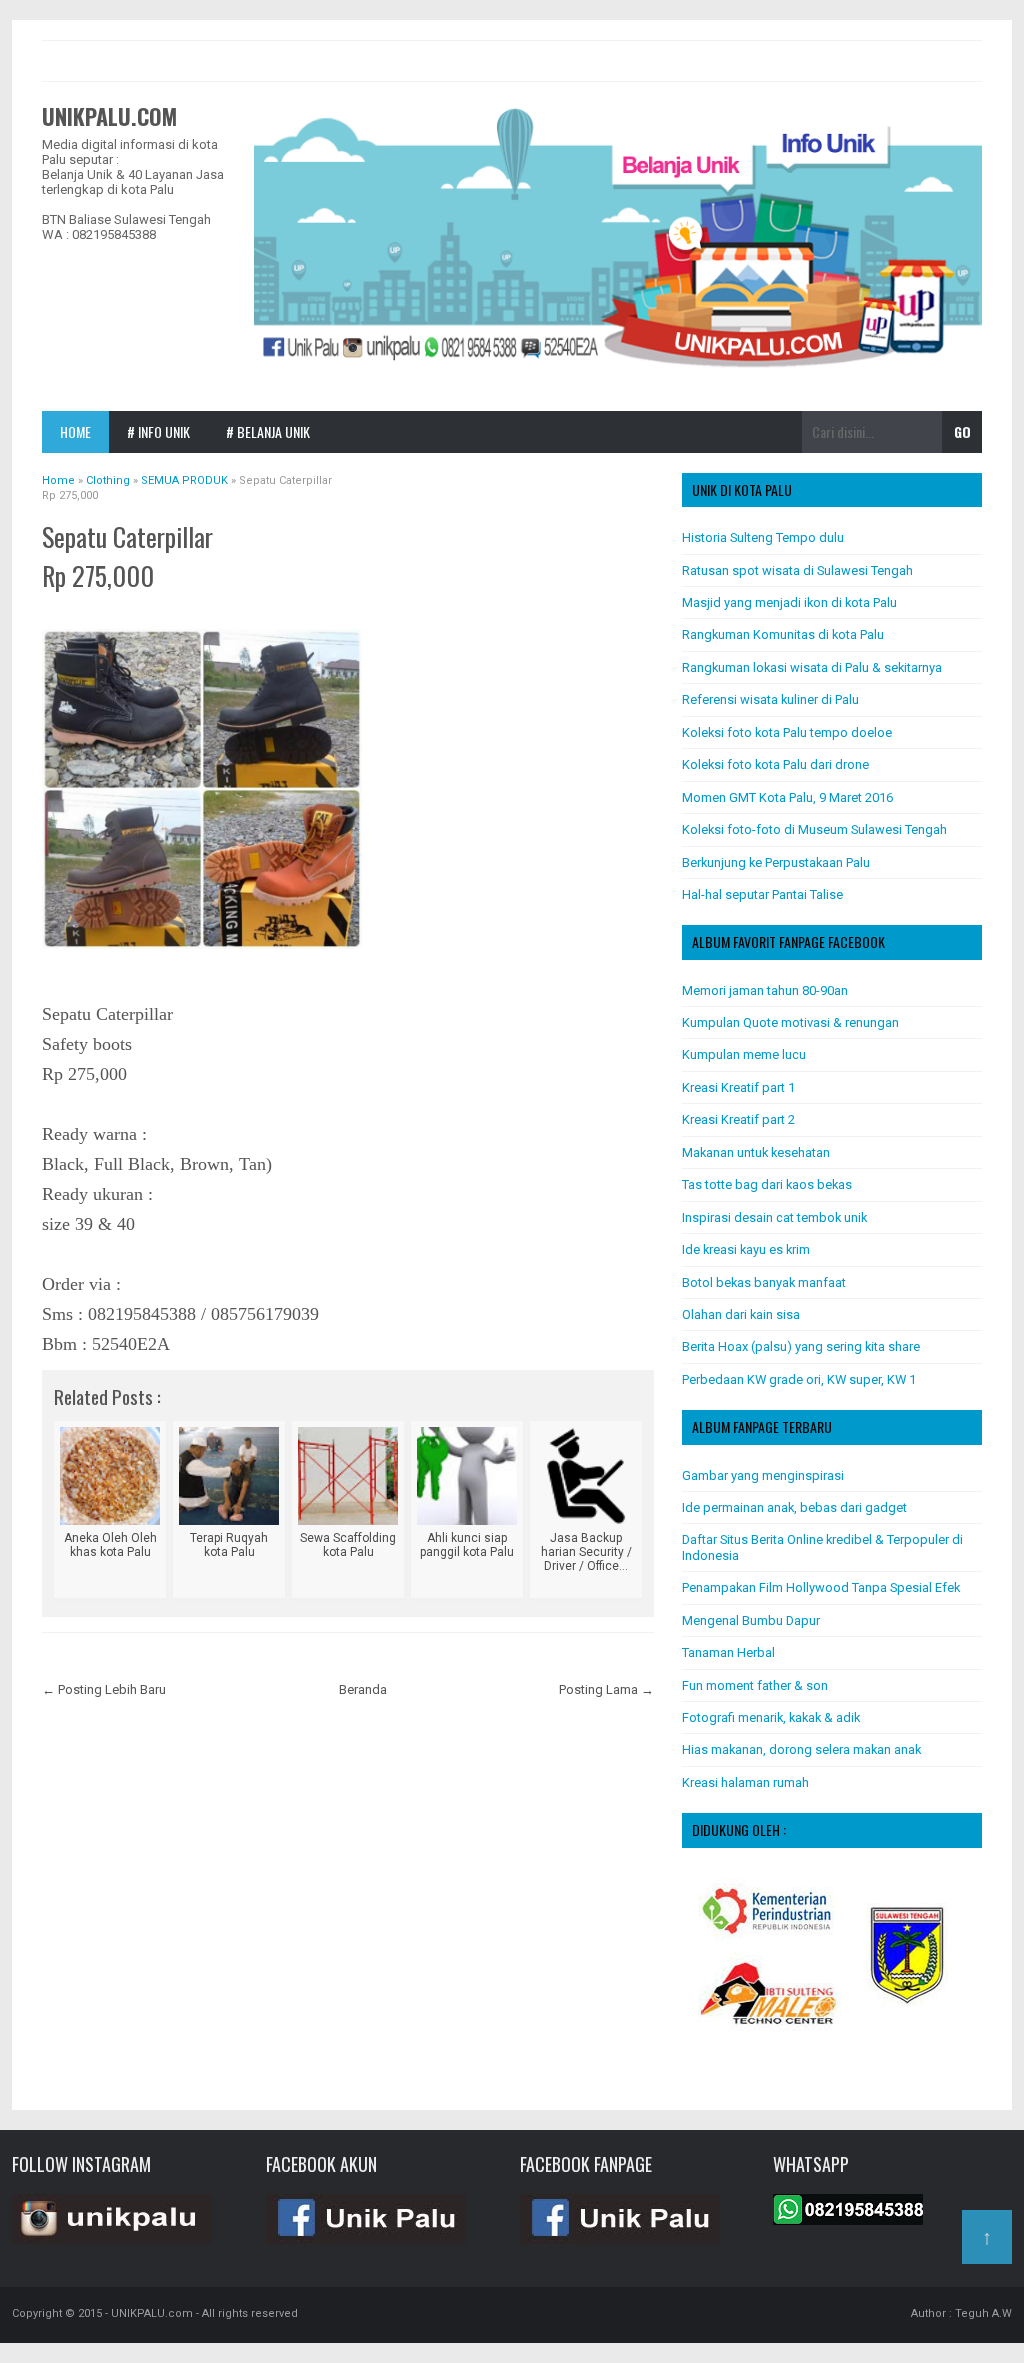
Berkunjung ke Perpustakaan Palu (776, 862)
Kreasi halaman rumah (745, 1782)
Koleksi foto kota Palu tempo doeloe (787, 732)
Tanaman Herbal (728, 1652)
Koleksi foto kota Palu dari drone (775, 764)
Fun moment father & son (755, 1685)
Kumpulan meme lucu (744, 1054)
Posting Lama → (606, 1689)
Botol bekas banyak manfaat (764, 1282)
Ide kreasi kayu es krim (746, 1249)
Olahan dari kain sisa (741, 1314)
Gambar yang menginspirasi (763, 1475)
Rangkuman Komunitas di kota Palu (783, 634)
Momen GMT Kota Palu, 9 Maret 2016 (787, 797)
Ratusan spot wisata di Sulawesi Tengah (797, 570)
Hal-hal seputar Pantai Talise (762, 894)
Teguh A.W (983, 2313)
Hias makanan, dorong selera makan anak (801, 1749)
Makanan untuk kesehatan (756, 1152)
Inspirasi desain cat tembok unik (774, 1217)
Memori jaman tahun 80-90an (765, 990)
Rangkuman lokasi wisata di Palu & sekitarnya (812, 667)
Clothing (76, 606)
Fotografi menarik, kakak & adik (771, 1717)
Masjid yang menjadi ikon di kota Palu (789, 602)
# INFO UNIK (158, 431)
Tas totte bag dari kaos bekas (767, 1184)
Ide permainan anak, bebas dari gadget (794, 1507)
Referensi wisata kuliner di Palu (770, 699)
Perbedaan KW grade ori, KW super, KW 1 (799, 1379)
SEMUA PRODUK (147, 606)
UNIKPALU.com (109, 116)
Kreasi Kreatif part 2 (738, 1119)
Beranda (363, 1689)
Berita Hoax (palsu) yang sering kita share (801, 1346)
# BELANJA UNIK (268, 431)
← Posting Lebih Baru (104, 1689)
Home (75, 431)
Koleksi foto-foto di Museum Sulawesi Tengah (814, 829)
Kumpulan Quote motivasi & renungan (790, 1022)
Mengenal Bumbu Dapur (751, 1620)
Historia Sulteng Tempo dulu (763, 537)
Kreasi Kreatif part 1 (738, 1087)
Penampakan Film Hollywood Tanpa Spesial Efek (821, 1587)
